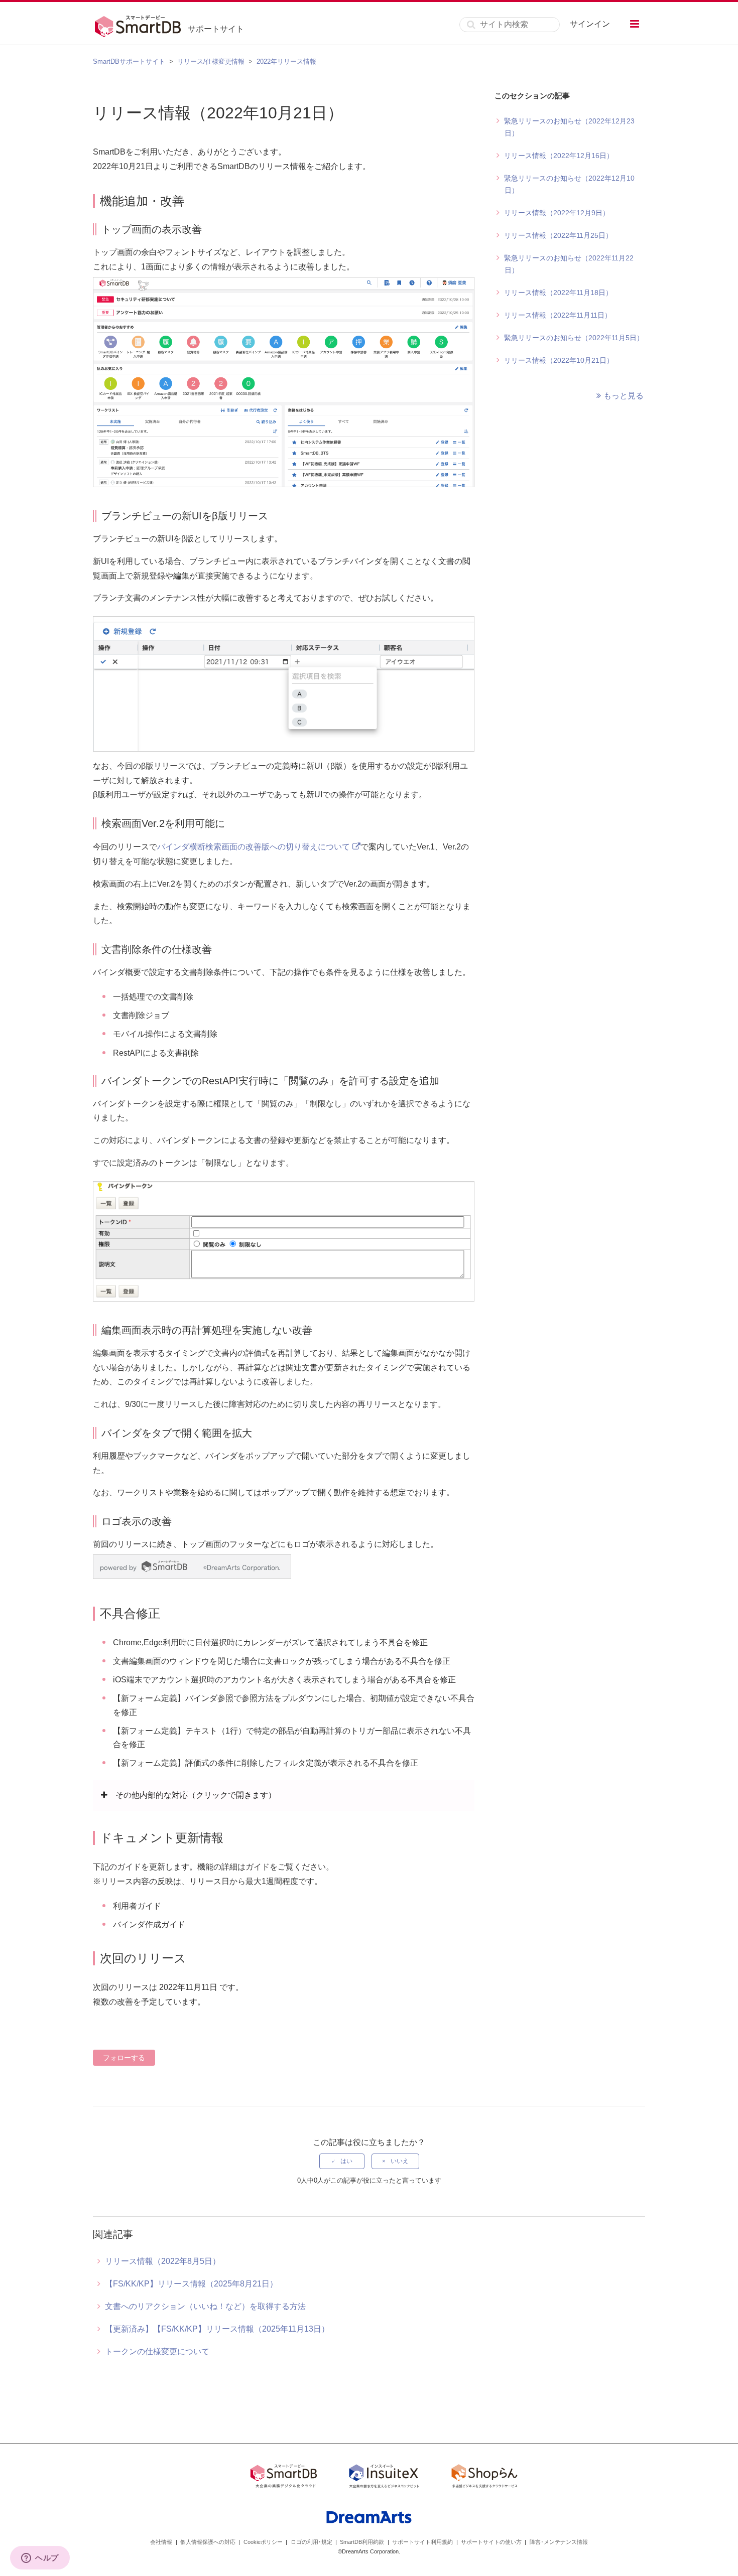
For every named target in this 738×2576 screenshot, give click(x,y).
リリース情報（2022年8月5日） (163, 2261)
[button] (635, 24)
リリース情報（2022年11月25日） (558, 235)
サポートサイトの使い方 (491, 2542)
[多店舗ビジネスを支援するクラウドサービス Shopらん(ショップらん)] (484, 2478)
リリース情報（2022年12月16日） (559, 156)
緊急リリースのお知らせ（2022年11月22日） (569, 264)
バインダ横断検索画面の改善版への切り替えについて (254, 847)
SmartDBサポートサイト (129, 61)
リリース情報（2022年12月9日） (557, 213)
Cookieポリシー (263, 2542)
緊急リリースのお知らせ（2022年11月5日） (574, 338)
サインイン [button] (590, 24)
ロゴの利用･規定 (312, 2542)
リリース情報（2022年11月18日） (558, 293)
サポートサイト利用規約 (422, 2542)
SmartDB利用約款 (362, 2542)
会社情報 (161, 2542)
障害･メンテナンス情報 (559, 2542)
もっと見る (624, 396)
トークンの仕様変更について (157, 2351)
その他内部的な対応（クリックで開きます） (196, 1795)
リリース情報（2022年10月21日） (559, 360)
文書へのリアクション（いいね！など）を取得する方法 (205, 2306)
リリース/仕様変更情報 (211, 61)
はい (346, 2161)
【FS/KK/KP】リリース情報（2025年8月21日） (191, 2284)
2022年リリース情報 (286, 61)
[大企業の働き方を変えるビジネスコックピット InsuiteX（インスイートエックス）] (384, 2478)
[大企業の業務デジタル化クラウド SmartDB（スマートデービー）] (284, 2478)
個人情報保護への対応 (208, 2542)
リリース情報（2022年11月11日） (558, 315)
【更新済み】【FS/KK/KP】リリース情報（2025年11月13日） (217, 2329)
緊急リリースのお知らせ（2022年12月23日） (569, 127)
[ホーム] (140, 25)
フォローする (124, 2058)
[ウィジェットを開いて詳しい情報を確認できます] (40, 2558)
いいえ (400, 2161)
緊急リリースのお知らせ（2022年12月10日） (569, 184)
